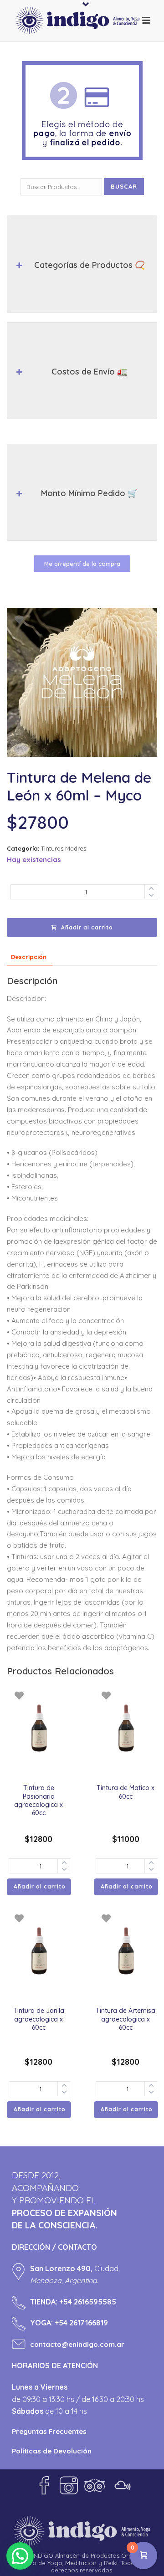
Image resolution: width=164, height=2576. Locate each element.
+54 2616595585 (88, 2302)
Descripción (29, 957)
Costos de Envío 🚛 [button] (89, 372)
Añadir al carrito (87, 927)
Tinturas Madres (64, 848)
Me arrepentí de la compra (82, 564)
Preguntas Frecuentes (49, 2431)
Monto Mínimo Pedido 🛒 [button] (89, 493)
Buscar (124, 186)
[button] (20, 2556)
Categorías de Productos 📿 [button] (90, 265)
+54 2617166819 (81, 2323)
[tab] (29, 957)
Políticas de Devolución (52, 2451)
